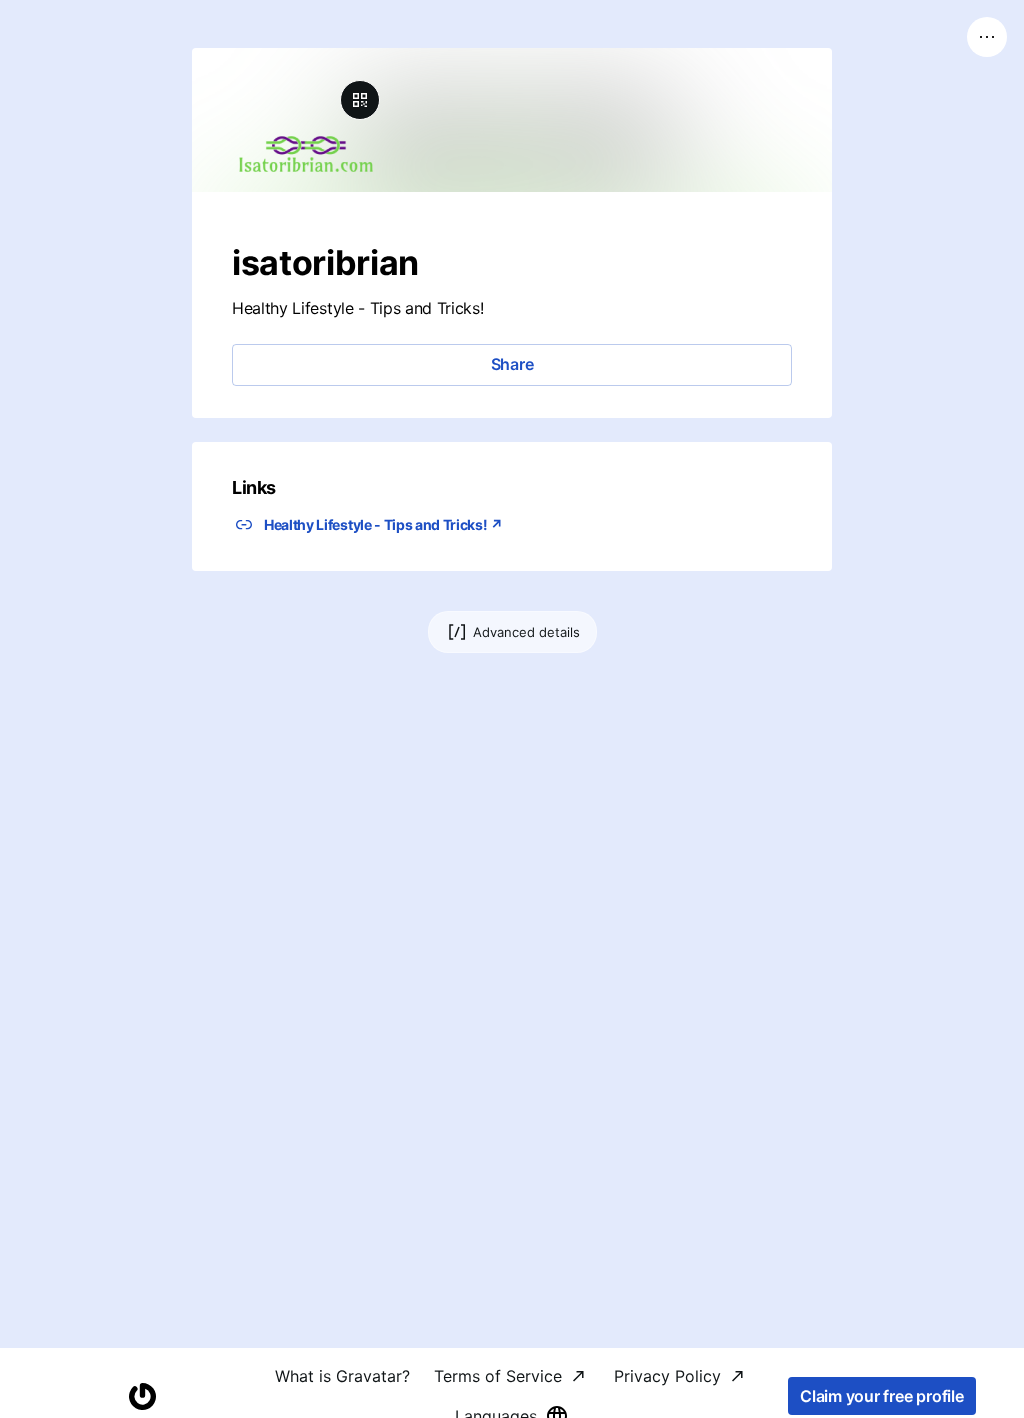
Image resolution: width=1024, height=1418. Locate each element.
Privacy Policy (667, 1376)
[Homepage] (142, 1396)
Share (512, 364)
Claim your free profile (881, 1396)
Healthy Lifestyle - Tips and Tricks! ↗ (383, 524)
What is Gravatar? (342, 1376)
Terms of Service (498, 1376)
